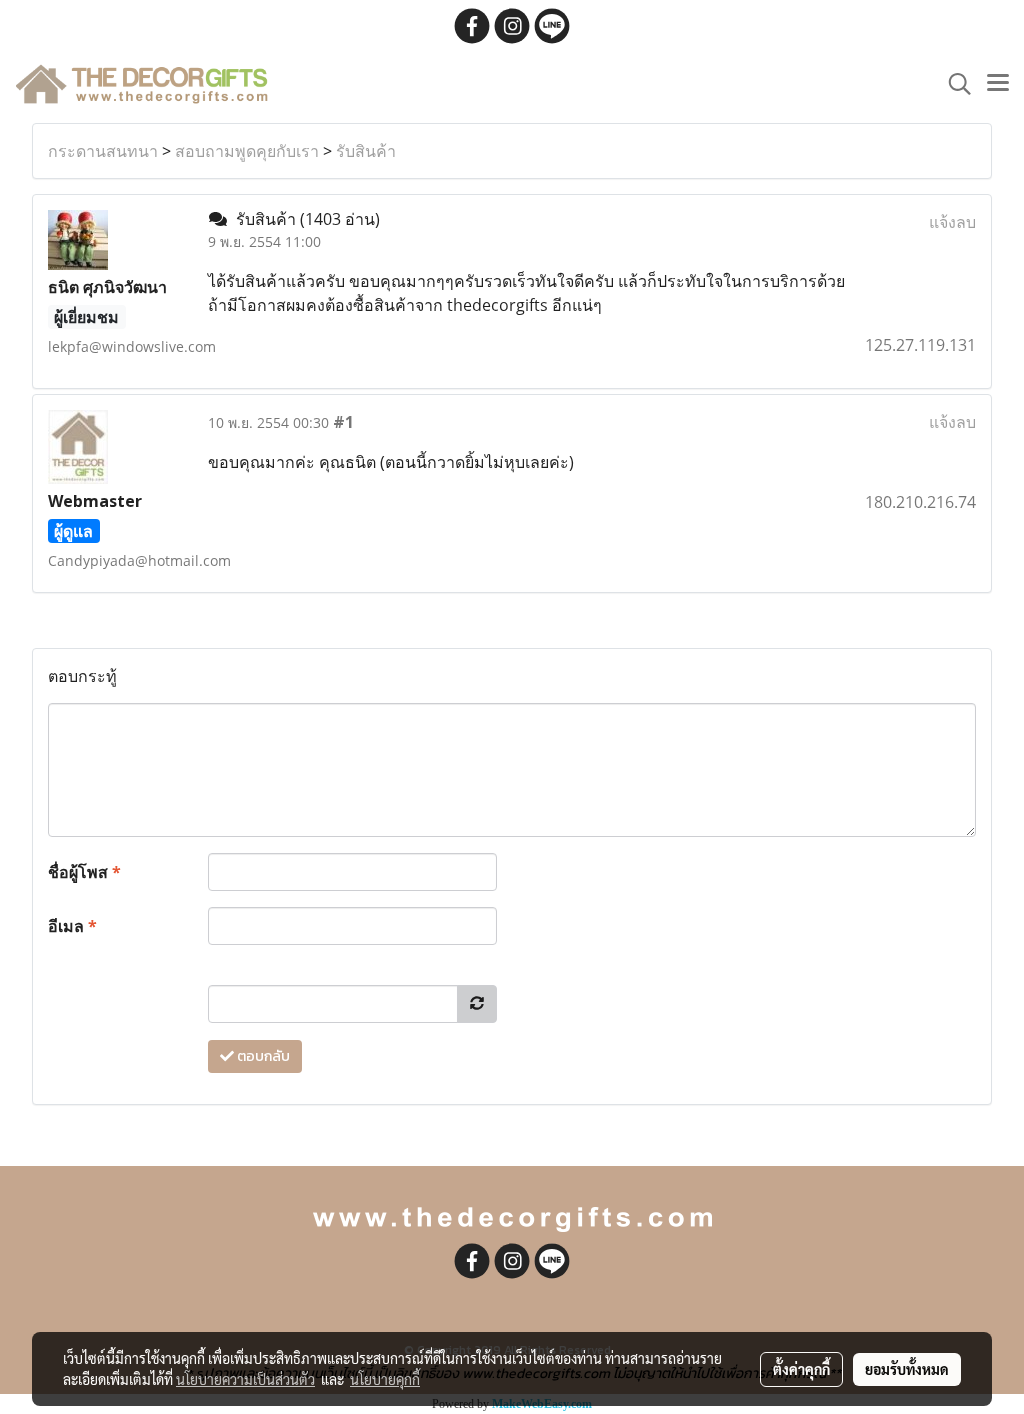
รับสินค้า (366, 151)
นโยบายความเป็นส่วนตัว (245, 1379)
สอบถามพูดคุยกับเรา (247, 151)
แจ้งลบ (952, 222)
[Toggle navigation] (998, 84)
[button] (953, 84)
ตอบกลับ (262, 1056)
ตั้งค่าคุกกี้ (801, 1369)
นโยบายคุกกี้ (385, 1379)
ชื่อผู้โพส (84, 872)
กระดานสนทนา (103, 151)
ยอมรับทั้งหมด (907, 1369)
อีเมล (72, 926)
